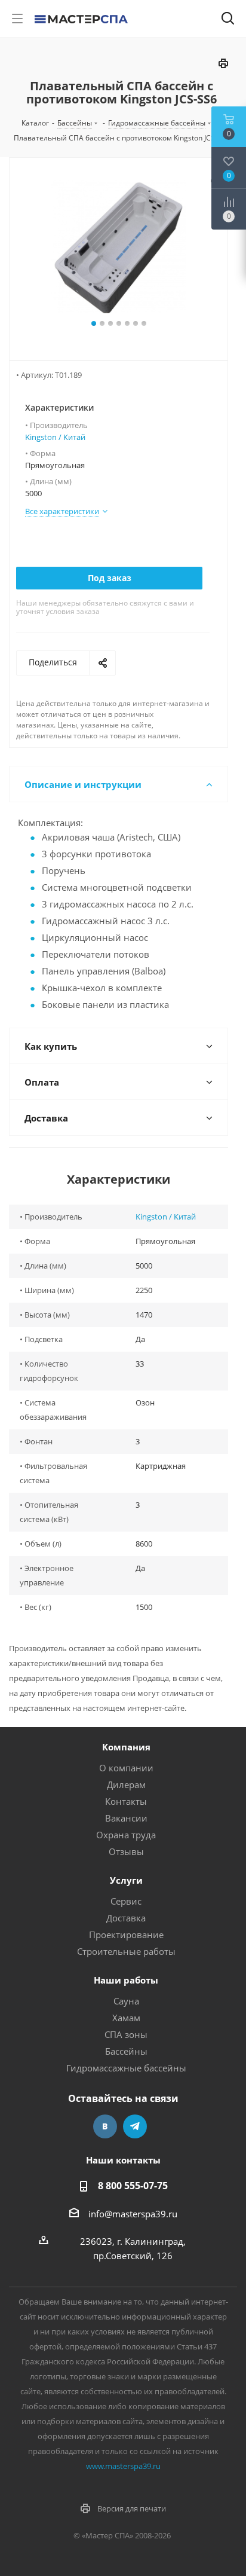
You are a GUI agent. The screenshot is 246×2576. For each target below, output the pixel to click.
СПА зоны (126, 2034)
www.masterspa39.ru (123, 2466)
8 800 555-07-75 (133, 2186)
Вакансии (126, 1818)
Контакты (126, 1801)
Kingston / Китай (55, 437)
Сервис (126, 1901)
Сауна (126, 2001)
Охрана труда (126, 1835)
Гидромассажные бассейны (126, 2068)
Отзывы (126, 1851)
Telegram (135, 2126)
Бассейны (126, 2051)
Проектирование (126, 1935)
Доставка (126, 1918)
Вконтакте (105, 2126)
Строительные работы (126, 1951)
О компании (126, 1768)
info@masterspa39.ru (133, 2214)
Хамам (126, 2018)
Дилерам (126, 1784)
